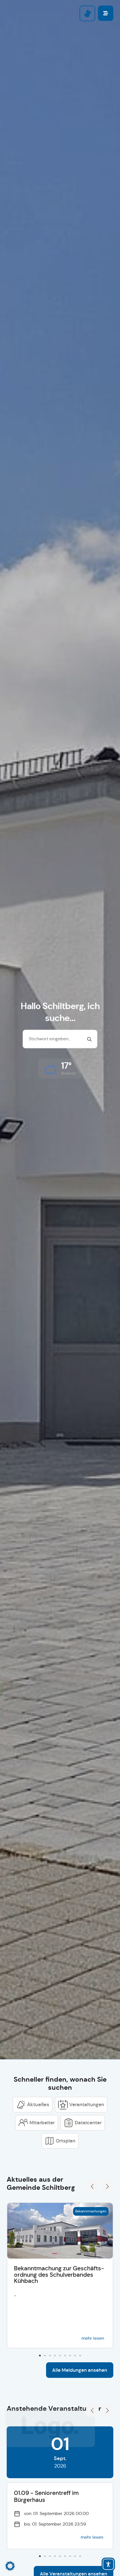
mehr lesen (93, 2338)
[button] (60, 1068)
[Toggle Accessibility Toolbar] (108, 2564)
